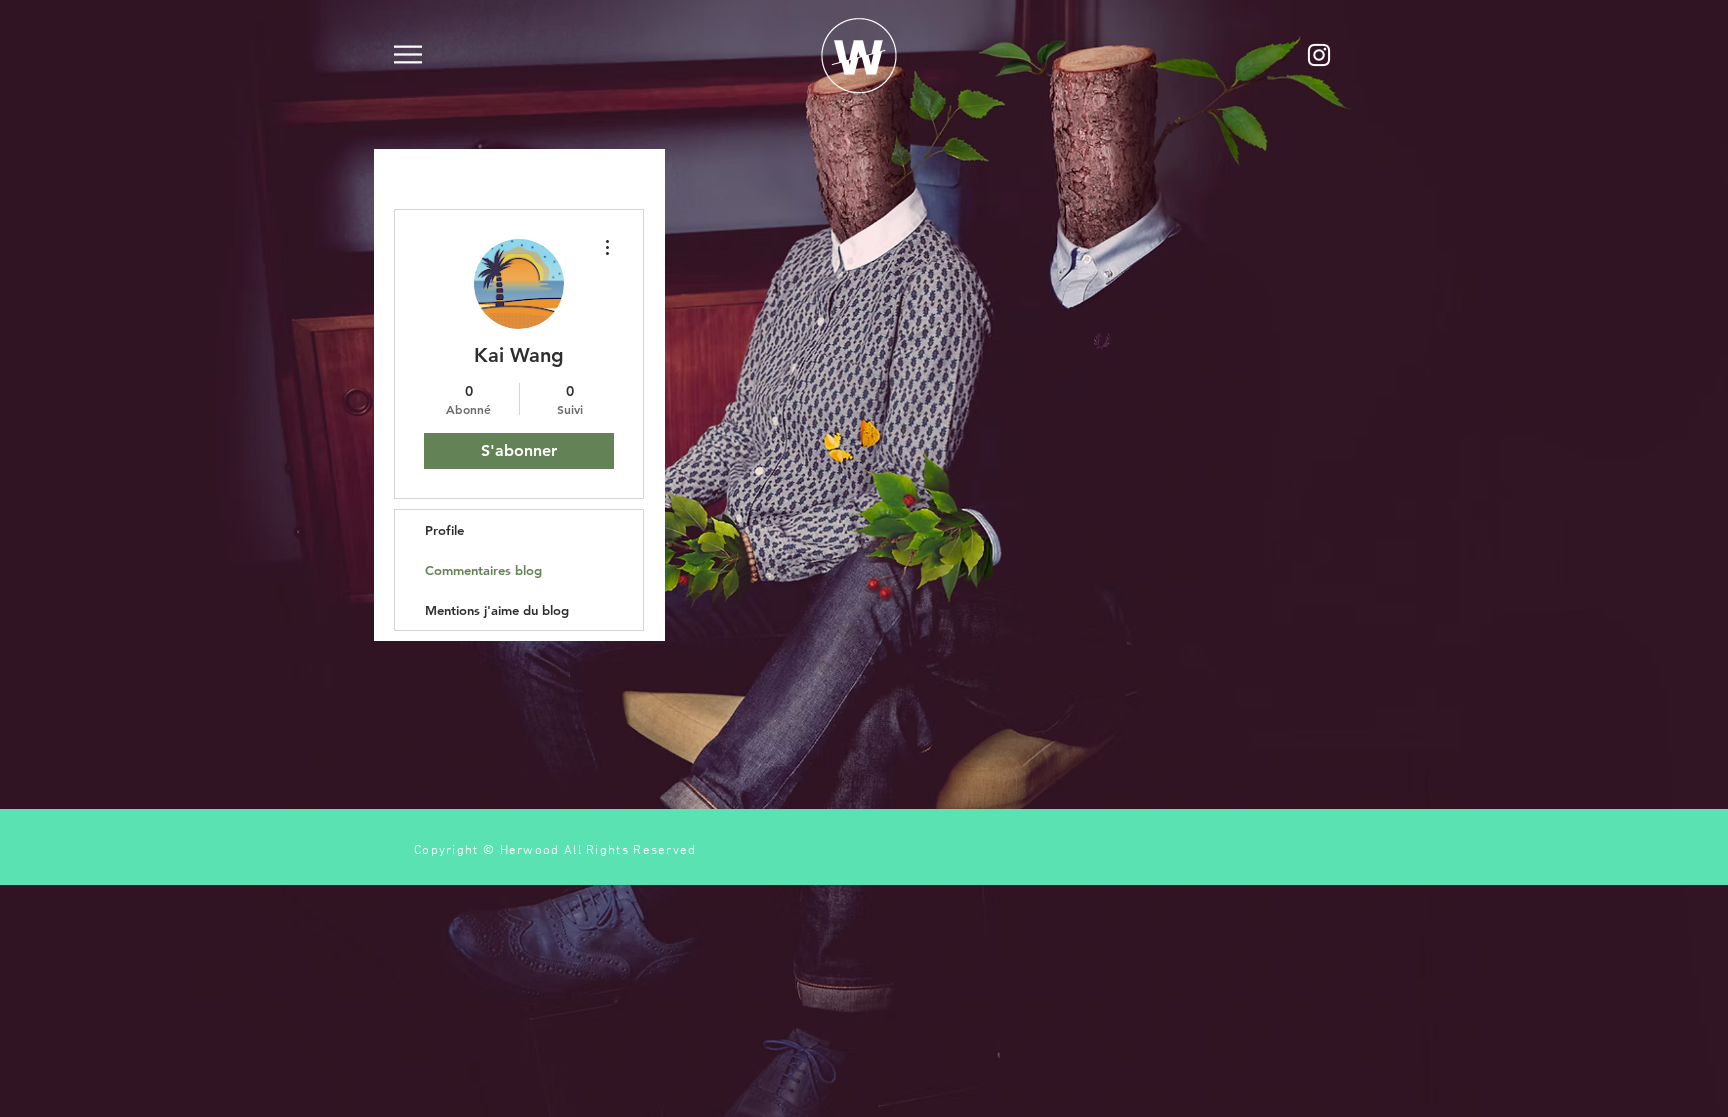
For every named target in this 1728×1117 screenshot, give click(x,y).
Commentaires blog (483, 570)
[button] (408, 54)
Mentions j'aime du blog (497, 610)
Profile (444, 530)
